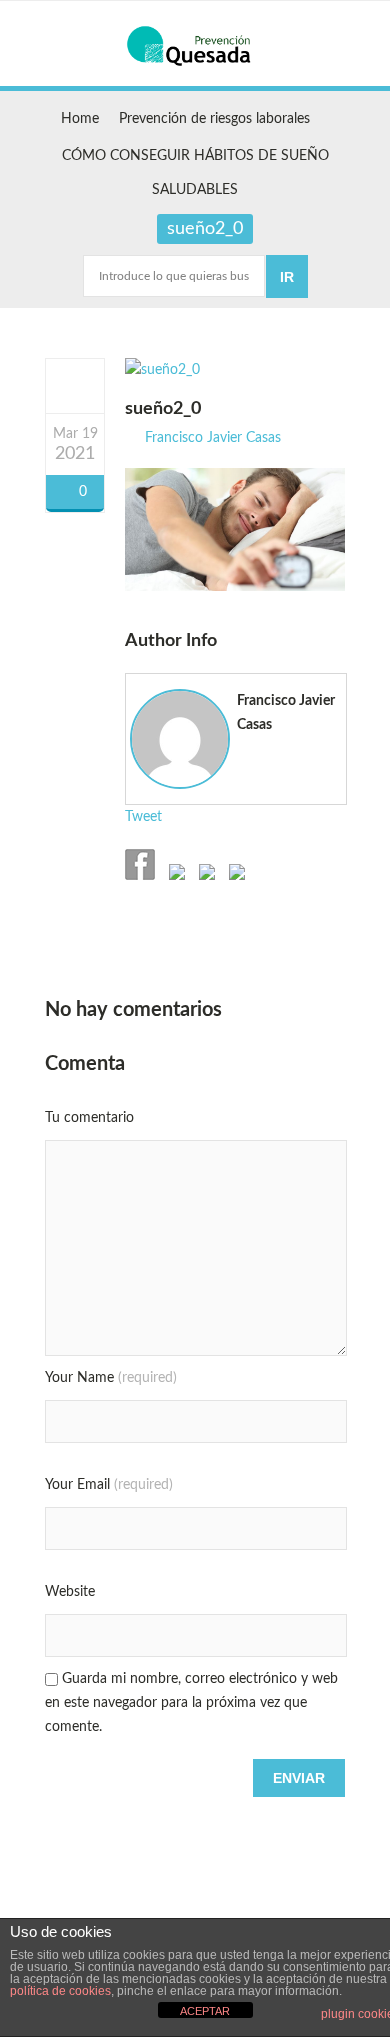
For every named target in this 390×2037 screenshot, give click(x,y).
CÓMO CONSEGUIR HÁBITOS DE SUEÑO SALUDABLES (195, 173)
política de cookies (60, 1991)
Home (80, 119)
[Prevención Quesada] (195, 46)
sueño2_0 (163, 409)
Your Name (111, 1378)
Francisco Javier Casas (213, 438)
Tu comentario (89, 1118)
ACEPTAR (205, 2011)
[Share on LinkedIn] (235, 876)
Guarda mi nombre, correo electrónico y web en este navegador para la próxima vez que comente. (191, 1703)
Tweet (143, 817)
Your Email (109, 1485)
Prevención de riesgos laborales (214, 119)
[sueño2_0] (75, 385)
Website (70, 1592)
